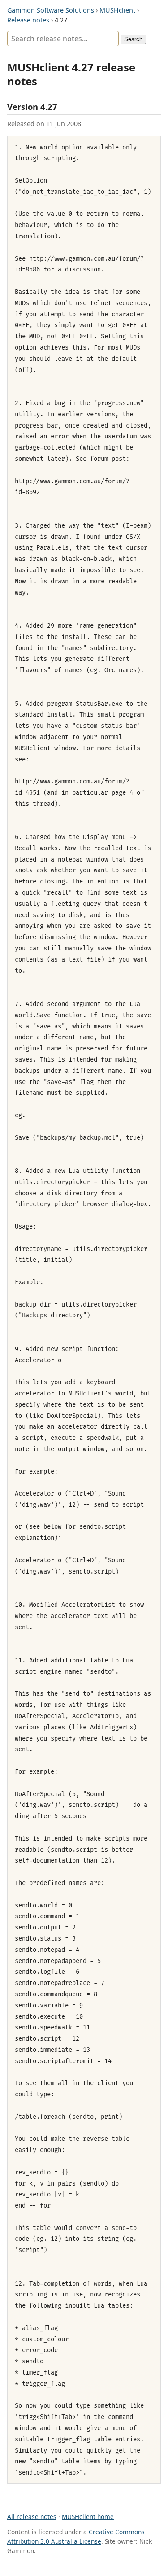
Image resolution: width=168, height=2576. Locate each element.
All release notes (32, 2517)
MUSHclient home (88, 2517)
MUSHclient (117, 10)
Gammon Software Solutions (51, 10)
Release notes (28, 20)
